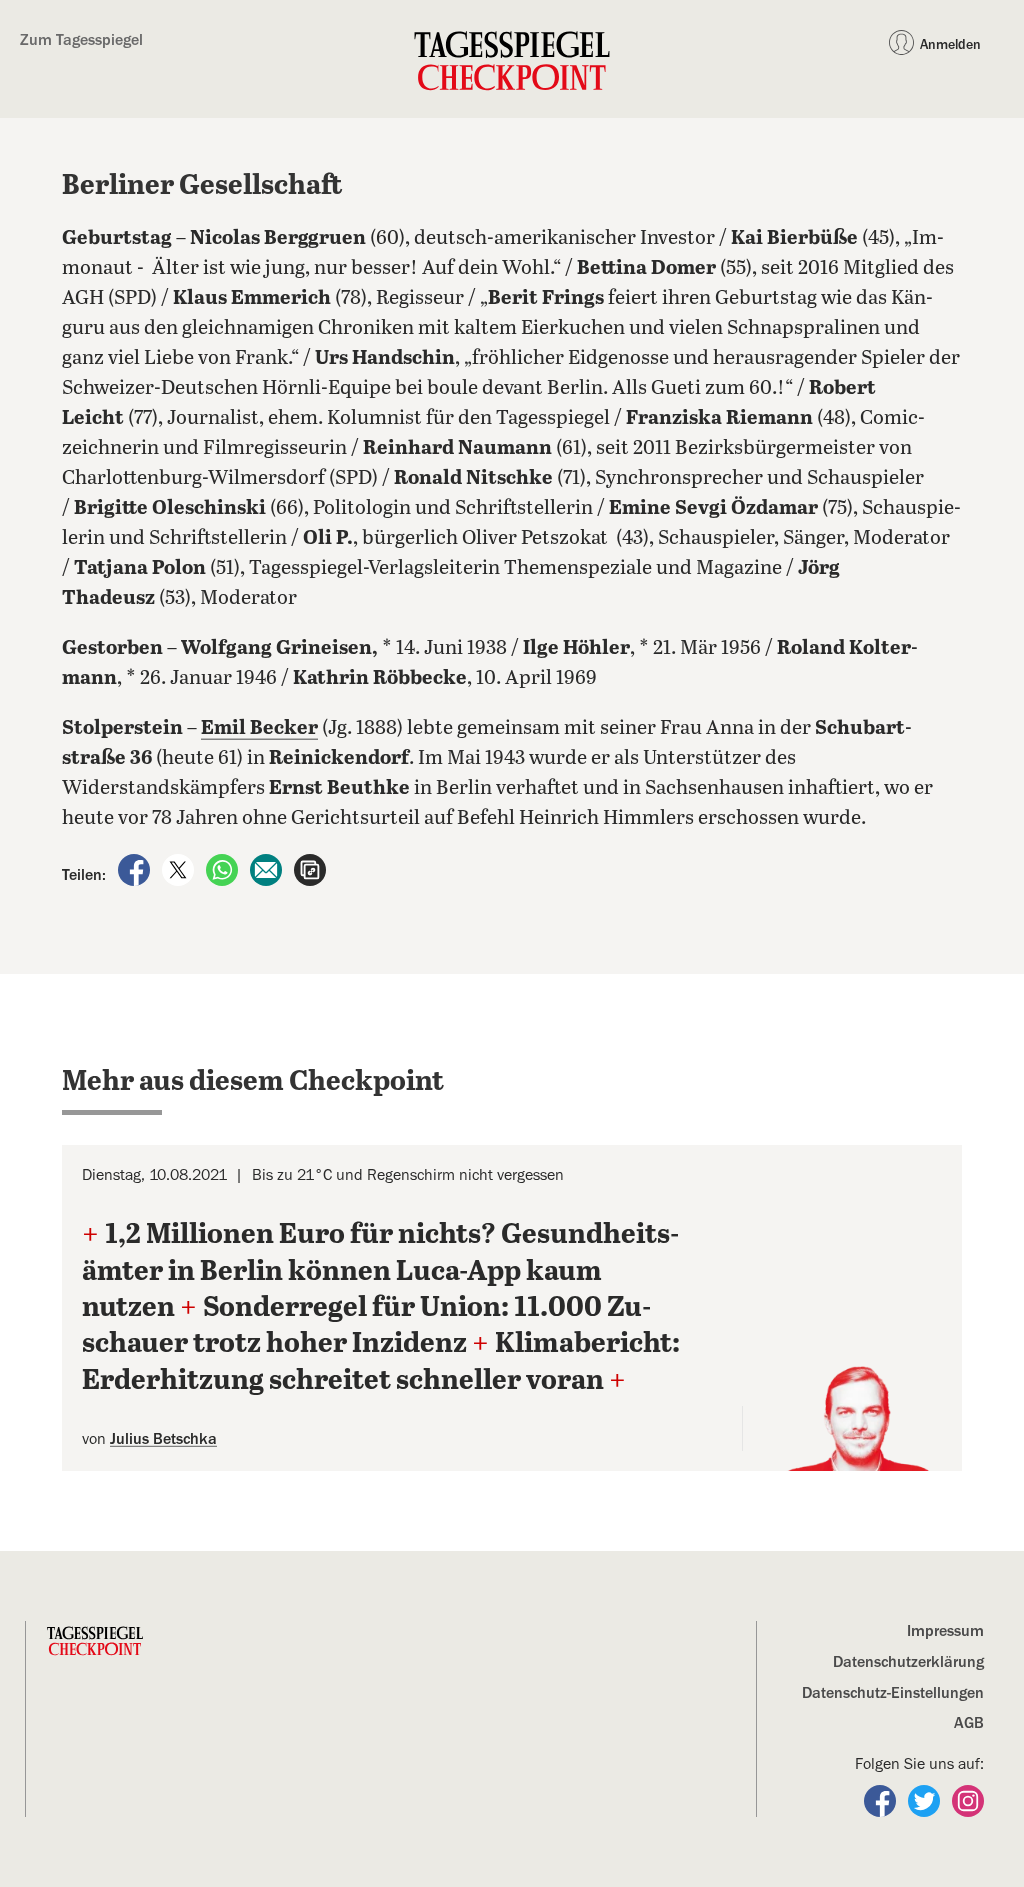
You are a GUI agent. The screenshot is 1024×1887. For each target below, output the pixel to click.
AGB (969, 1723)
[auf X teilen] (180, 869)
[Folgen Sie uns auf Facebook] (882, 1800)
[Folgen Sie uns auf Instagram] (968, 1800)
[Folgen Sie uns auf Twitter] (926, 1800)
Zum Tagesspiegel (81, 40)
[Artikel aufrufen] (310, 869)
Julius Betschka (163, 1439)
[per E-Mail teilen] (268, 869)
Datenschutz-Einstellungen (893, 1693)
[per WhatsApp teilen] (224, 869)
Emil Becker (259, 728)
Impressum (945, 1631)
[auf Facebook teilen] (136, 869)
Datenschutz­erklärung (908, 1662)
